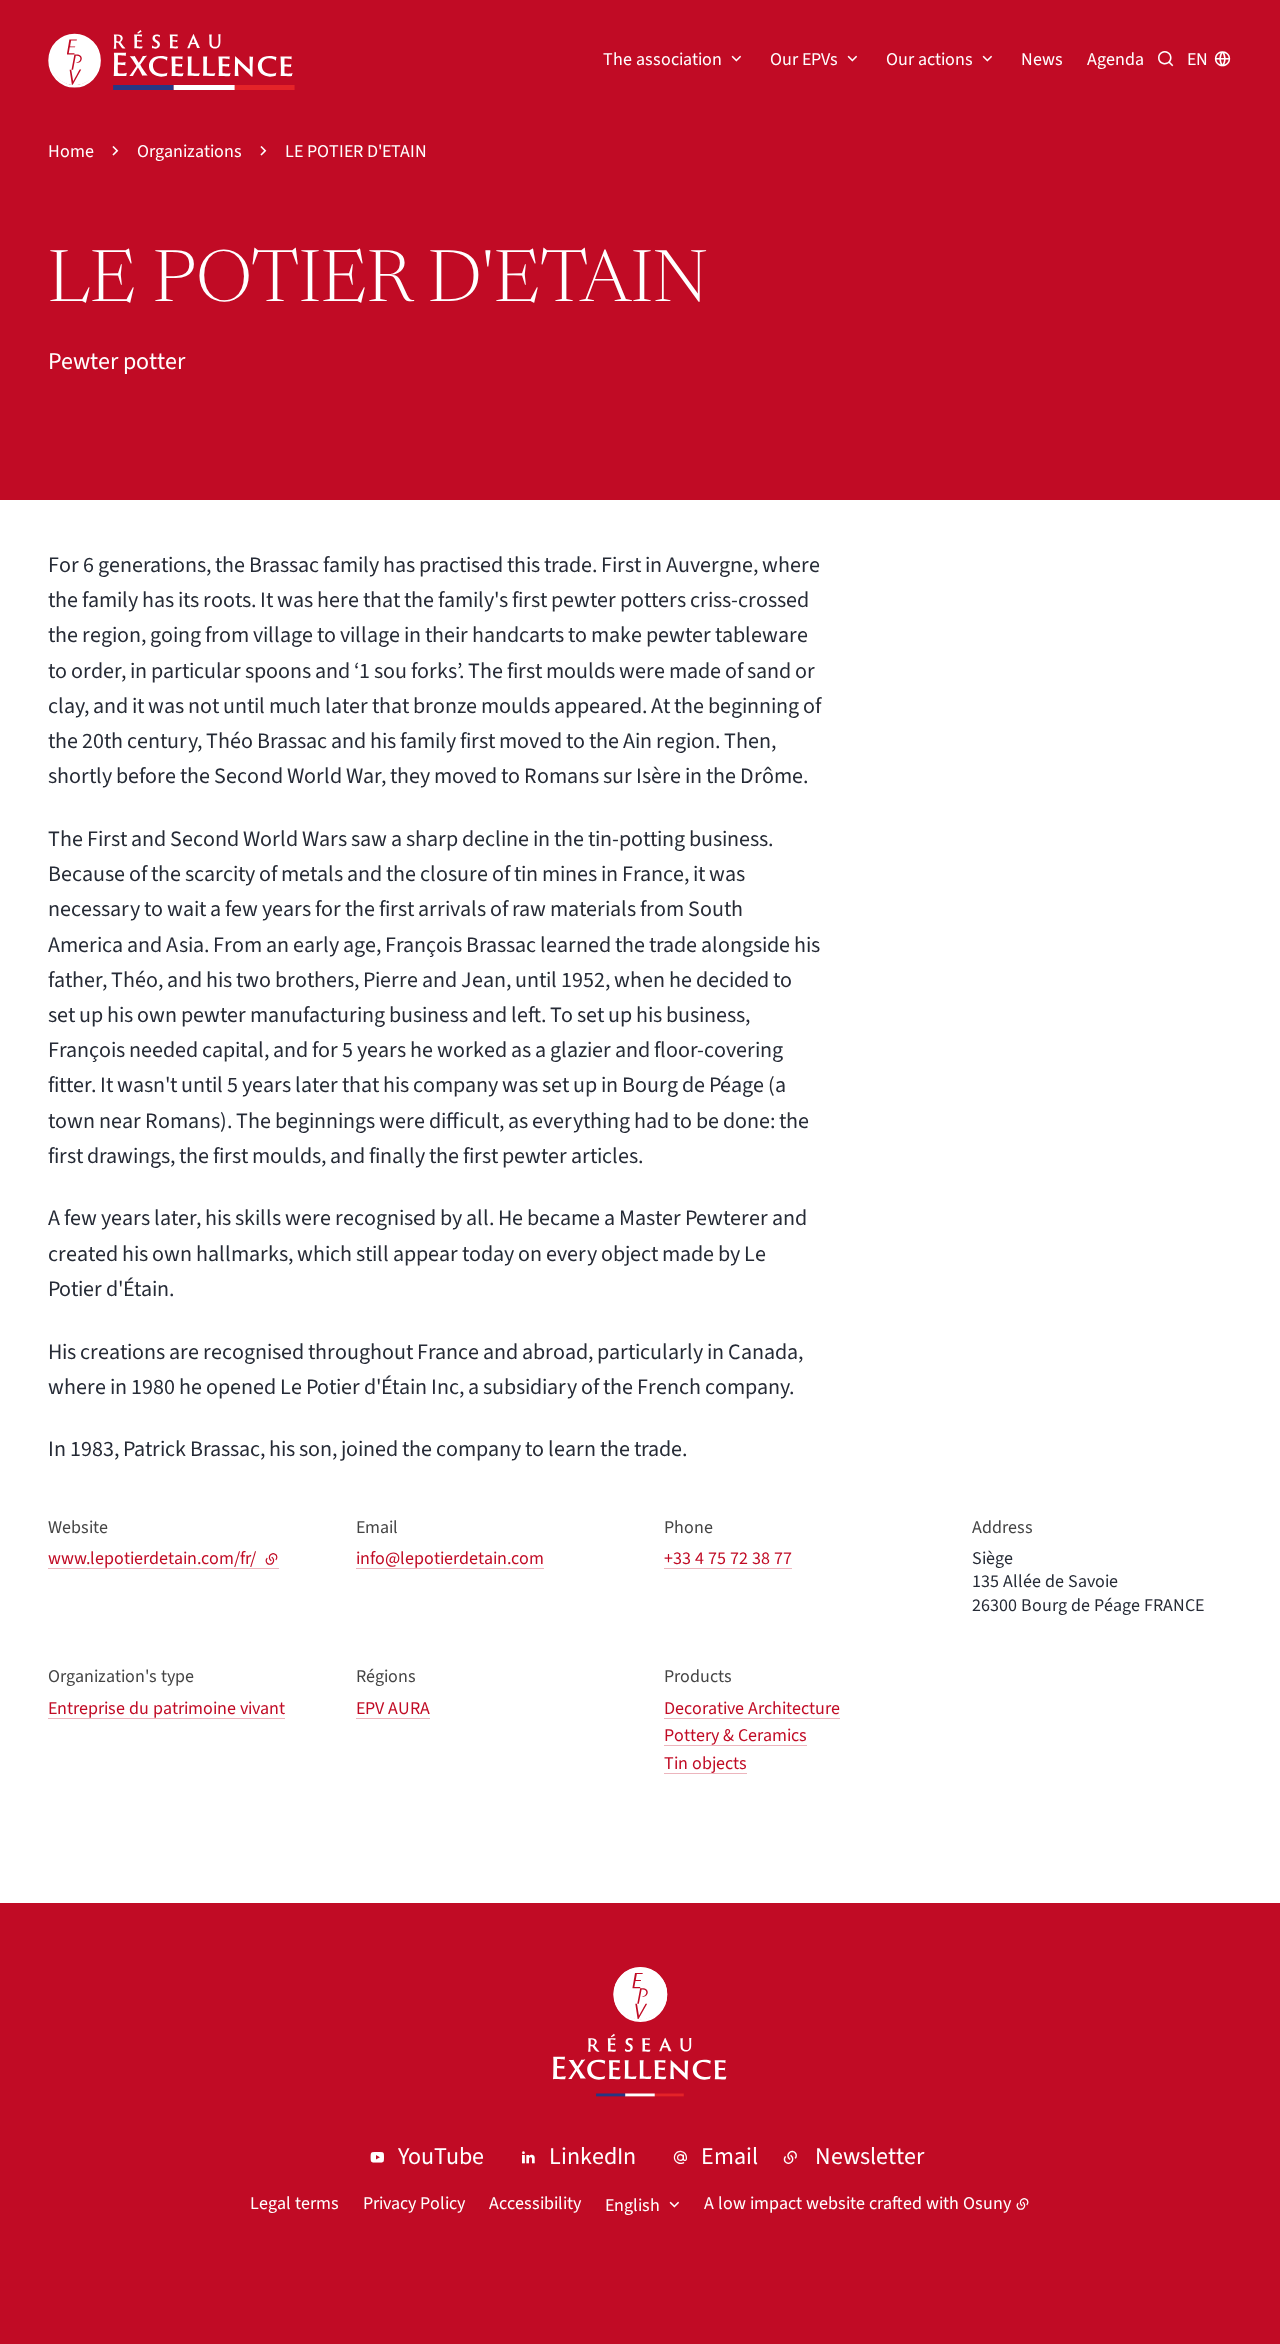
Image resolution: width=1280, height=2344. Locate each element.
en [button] (1197, 59)
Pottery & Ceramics (735, 1735)
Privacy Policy (414, 2203)
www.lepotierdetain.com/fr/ (163, 1558)
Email (729, 2156)
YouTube (441, 2156)
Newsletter (869, 2156)
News (1042, 59)
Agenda (1115, 59)
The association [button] (662, 59)
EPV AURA (393, 1708)
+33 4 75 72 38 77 (728, 1558)
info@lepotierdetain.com (450, 1558)
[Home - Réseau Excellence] (171, 60)
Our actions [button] (929, 59)
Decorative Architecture (752, 1708)
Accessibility (535, 2203)
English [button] (632, 2205)
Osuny (987, 2203)
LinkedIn (592, 2156)
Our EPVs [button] (804, 59)
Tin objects (705, 1763)
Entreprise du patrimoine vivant (166, 1708)
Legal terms (294, 2203)
